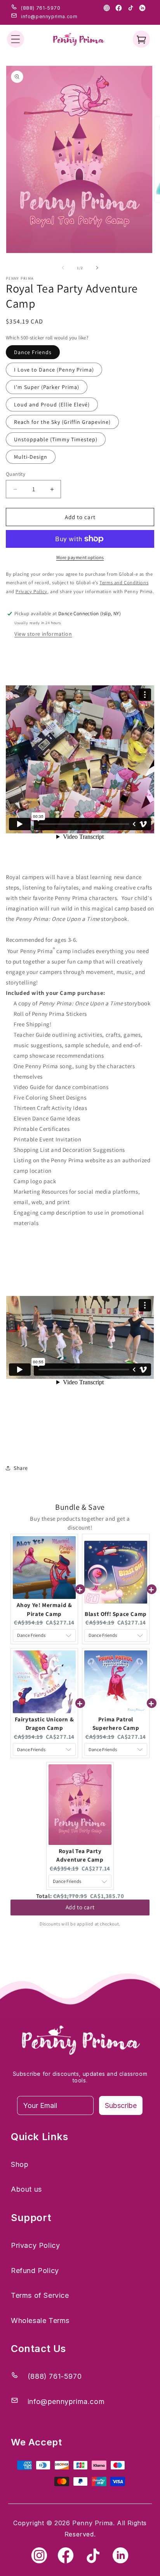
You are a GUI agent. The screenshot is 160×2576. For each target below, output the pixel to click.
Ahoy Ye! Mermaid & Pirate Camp (44, 1609)
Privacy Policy (35, 2245)
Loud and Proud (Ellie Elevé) (52, 404)
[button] (16, 39)
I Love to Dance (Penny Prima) (54, 370)
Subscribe (121, 2105)
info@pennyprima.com (49, 16)
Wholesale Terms (40, 2320)
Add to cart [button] (80, 1910)
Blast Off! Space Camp (116, 1614)
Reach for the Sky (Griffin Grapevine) (62, 422)
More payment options (80, 557)
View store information (43, 634)
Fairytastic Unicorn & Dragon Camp (44, 1724)
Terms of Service (40, 2295)
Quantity (16, 474)
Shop (20, 2164)
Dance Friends (33, 352)
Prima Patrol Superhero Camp (116, 1724)
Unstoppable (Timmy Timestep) (56, 439)
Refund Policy (35, 2271)
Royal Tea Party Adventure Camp (80, 1855)
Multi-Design (31, 457)
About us (26, 2189)
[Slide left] (63, 268)
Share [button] (21, 1468)
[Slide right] (97, 268)
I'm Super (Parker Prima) (47, 387)
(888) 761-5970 (41, 8)
